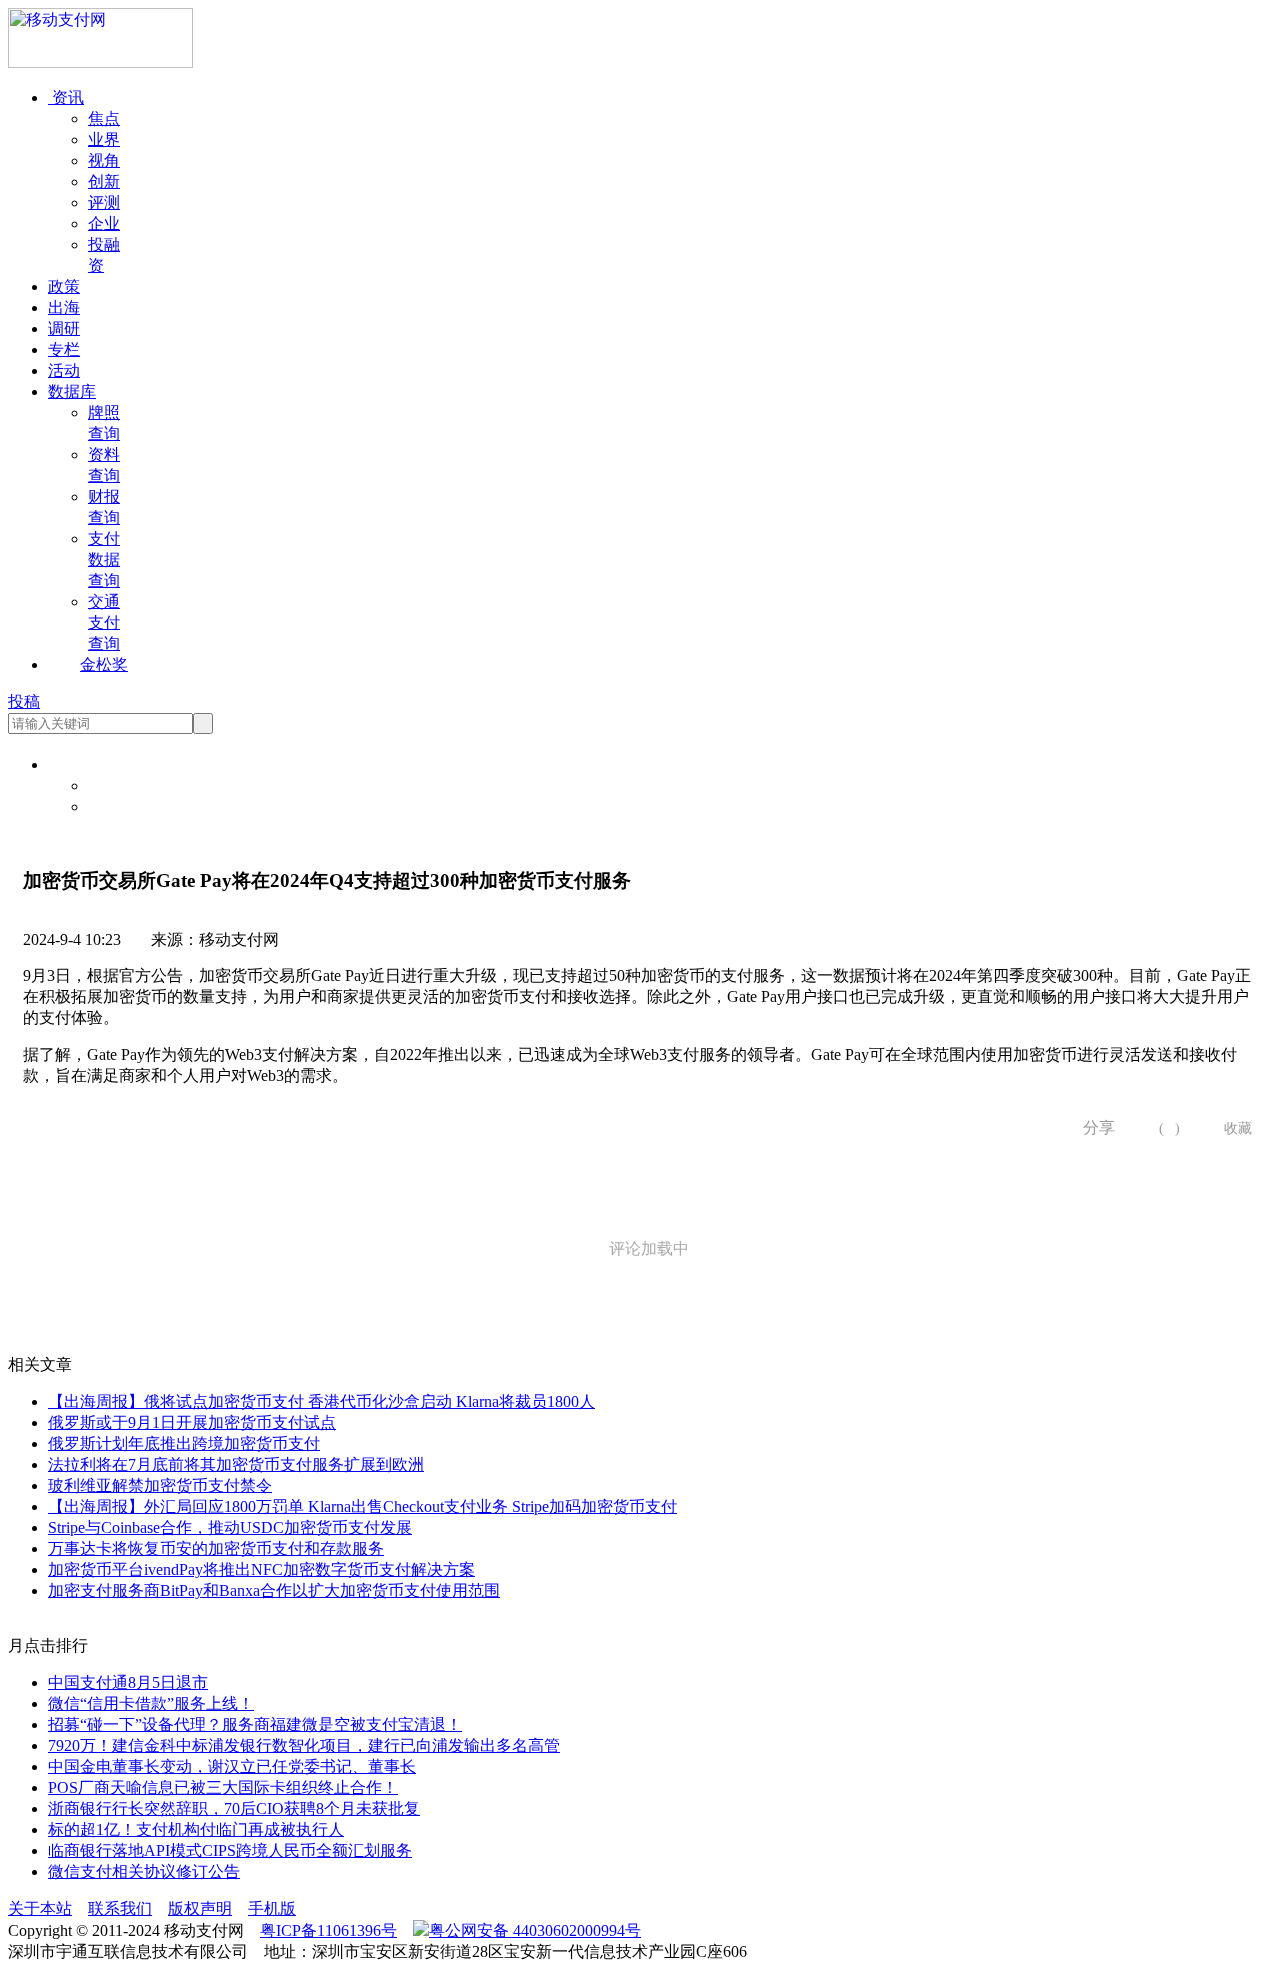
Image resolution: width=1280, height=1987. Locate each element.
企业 (104, 223)
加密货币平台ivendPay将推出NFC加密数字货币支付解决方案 (261, 1569)
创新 (104, 181)
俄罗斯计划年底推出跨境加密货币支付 (184, 1443)
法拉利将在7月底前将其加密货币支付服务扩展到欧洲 (236, 1464)
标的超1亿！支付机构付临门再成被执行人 (196, 1829)
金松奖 (104, 664)
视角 (104, 160)
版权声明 (200, 1908)
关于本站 (40, 1908)
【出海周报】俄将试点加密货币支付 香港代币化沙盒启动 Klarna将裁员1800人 (321, 1401)
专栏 (64, 349)
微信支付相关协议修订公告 (144, 1871)
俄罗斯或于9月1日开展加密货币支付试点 (192, 1422)
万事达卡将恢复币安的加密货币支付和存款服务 (216, 1548)
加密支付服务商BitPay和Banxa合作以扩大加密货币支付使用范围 (274, 1590)
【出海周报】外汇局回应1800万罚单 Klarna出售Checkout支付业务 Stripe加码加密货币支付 (362, 1506)
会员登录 (120, 785)
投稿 (24, 701)
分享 (1092, 1127)
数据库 (72, 391)
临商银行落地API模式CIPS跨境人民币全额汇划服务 (230, 1850)
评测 (104, 202)
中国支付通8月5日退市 (128, 1682)
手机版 (272, 1908)
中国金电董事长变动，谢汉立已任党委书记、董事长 (232, 1766)
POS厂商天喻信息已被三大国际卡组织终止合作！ (223, 1787)
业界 (104, 139)
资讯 (66, 97)
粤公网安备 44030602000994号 (535, 1930)
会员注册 (120, 806)
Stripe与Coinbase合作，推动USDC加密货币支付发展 (230, 1527)
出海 (64, 307)
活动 (64, 370)
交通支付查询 (104, 622)
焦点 (104, 118)
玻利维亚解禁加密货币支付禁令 (160, 1485)
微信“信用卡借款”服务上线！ (151, 1703)
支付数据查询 (104, 559)
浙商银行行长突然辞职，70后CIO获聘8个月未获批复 (234, 1808)
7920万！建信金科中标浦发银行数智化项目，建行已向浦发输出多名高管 (304, 1745)
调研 (64, 328)
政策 (64, 286)
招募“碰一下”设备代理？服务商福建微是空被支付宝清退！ (255, 1724)
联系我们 (120, 1908)
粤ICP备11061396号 (328, 1930)
